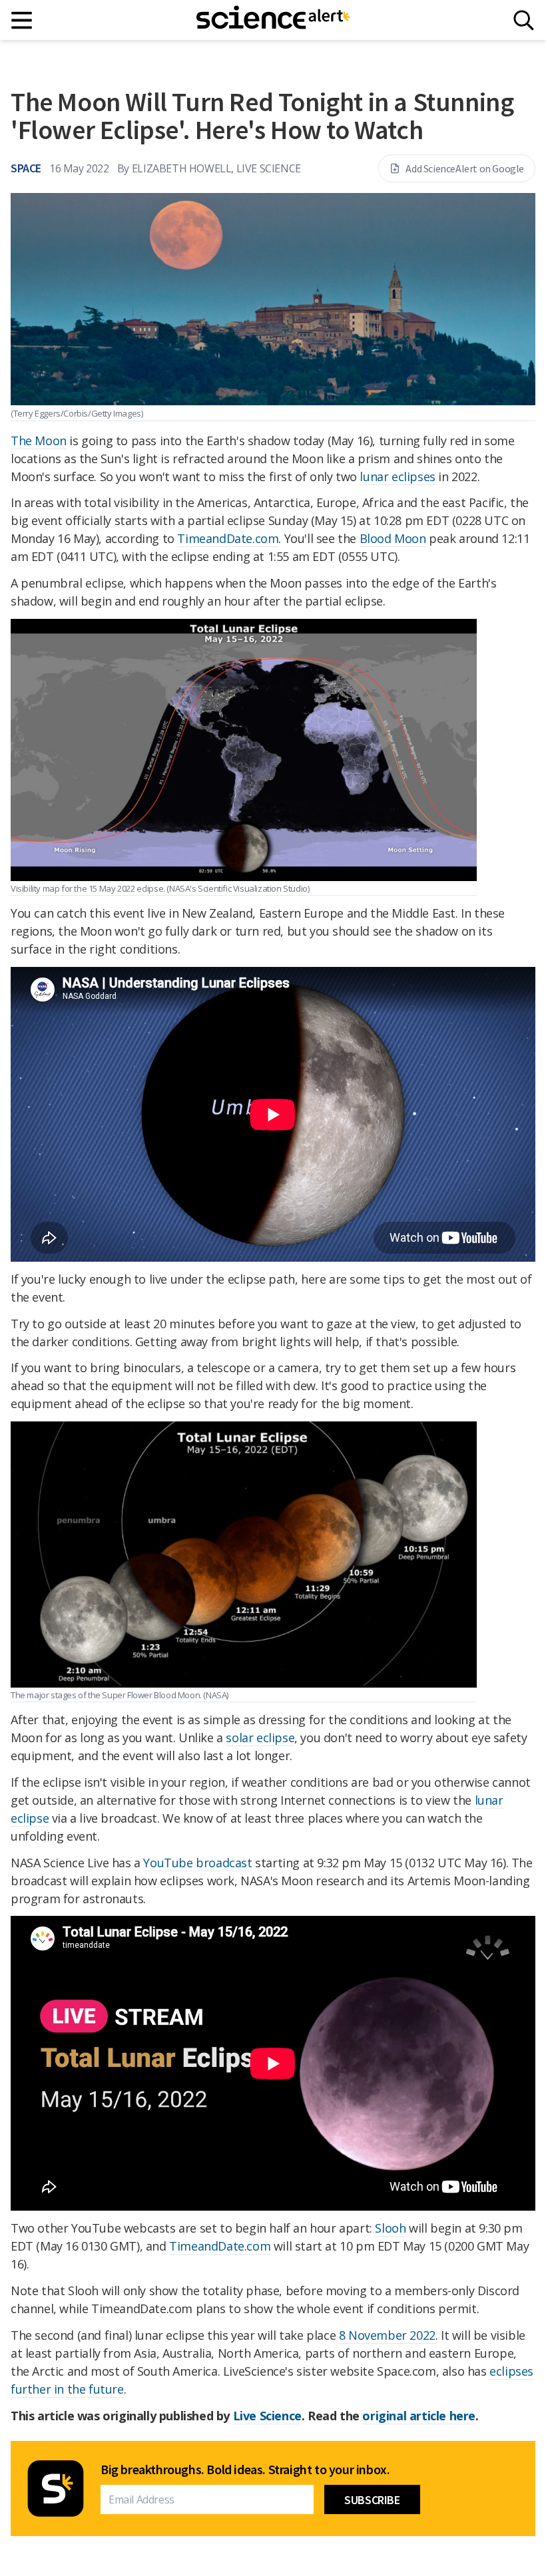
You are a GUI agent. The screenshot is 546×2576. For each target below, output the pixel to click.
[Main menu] (22, 20)
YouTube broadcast (197, 1863)
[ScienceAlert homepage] (273, 20)
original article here (419, 2416)
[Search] (524, 20)
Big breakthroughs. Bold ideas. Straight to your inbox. (245, 2470)
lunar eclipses (397, 476)
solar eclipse (260, 1738)
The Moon (39, 441)
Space (26, 168)
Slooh (390, 2228)
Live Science (267, 2416)
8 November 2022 (387, 2335)
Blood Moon (393, 538)
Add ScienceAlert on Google (465, 168)
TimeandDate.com (228, 538)
